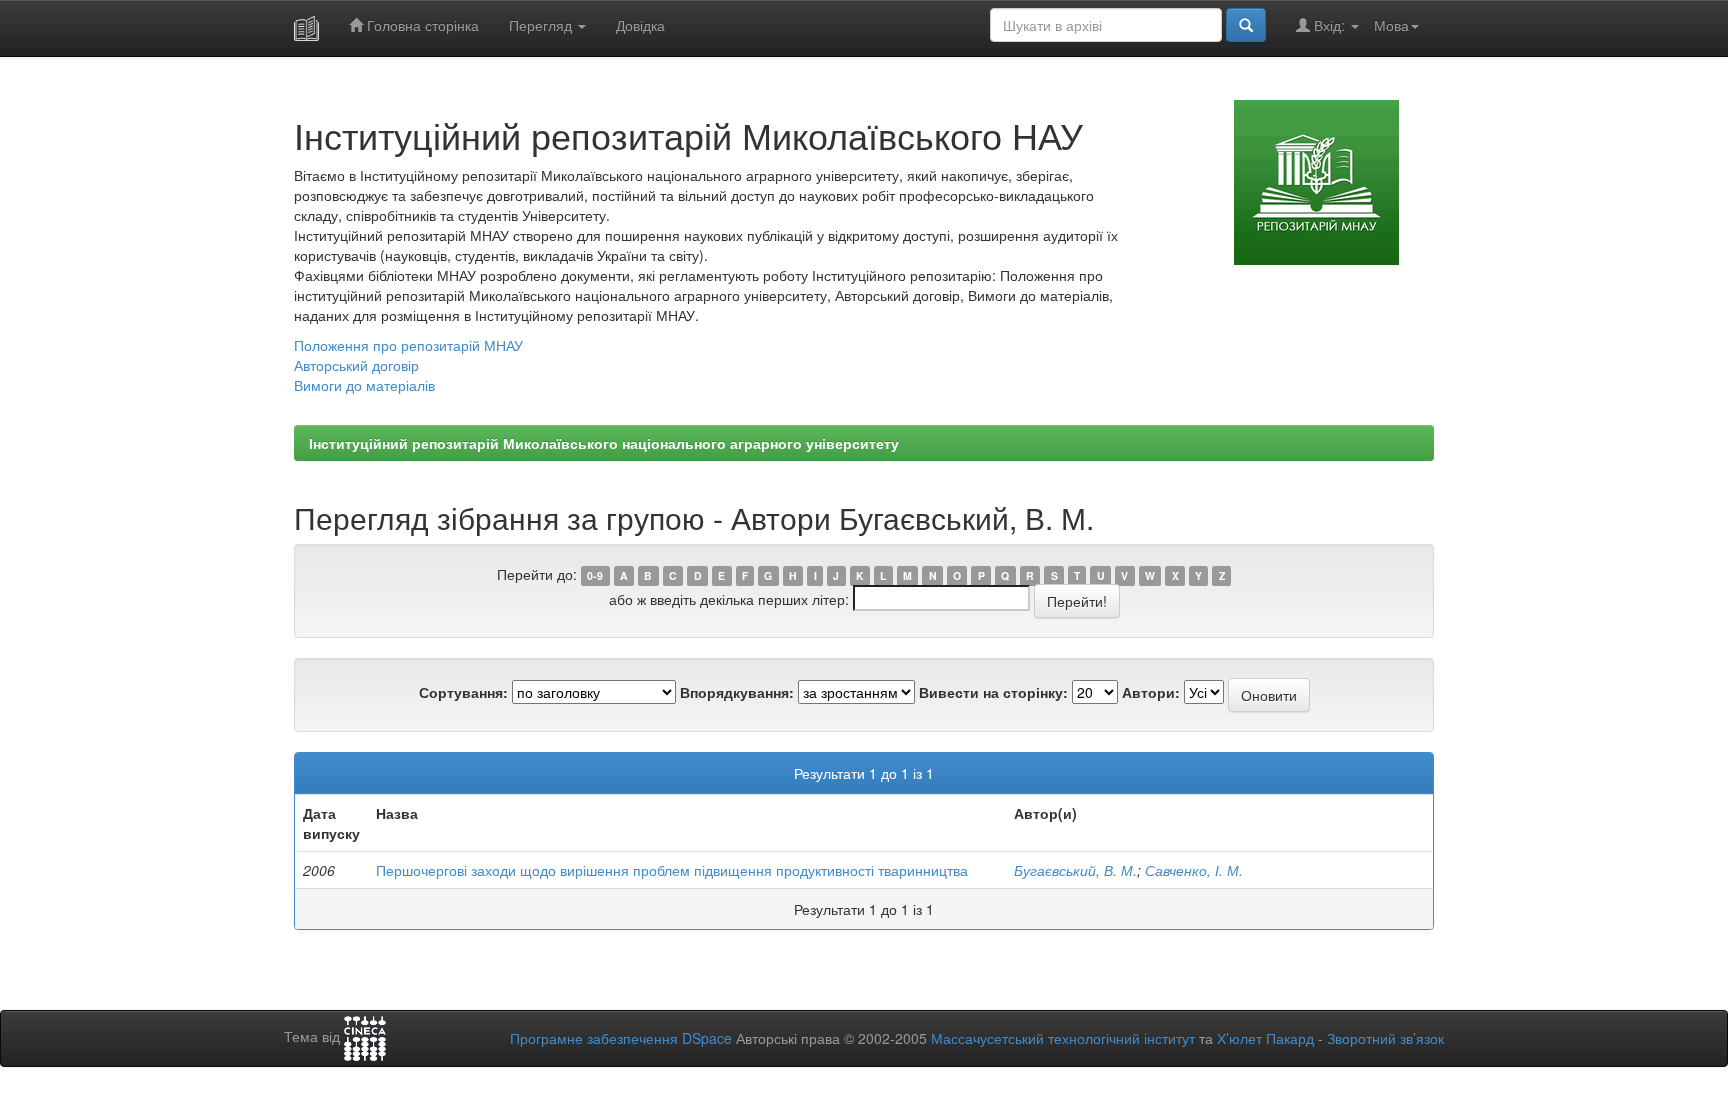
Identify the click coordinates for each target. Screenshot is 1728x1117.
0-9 (595, 575)
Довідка (640, 25)
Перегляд (542, 25)
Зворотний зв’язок (1385, 1038)
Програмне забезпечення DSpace (621, 1038)
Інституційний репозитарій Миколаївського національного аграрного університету (604, 443)
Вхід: (1329, 25)
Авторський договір (356, 365)
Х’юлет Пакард (1265, 1038)
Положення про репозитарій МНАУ (408, 345)
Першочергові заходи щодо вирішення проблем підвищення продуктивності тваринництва (672, 870)
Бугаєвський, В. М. (1075, 870)
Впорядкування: (737, 692)
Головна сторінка (421, 25)
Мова (1391, 25)
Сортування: (463, 692)
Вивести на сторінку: (993, 692)
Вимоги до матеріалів (364, 385)
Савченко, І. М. (1194, 870)
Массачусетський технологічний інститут (1063, 1038)
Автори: (1151, 692)
